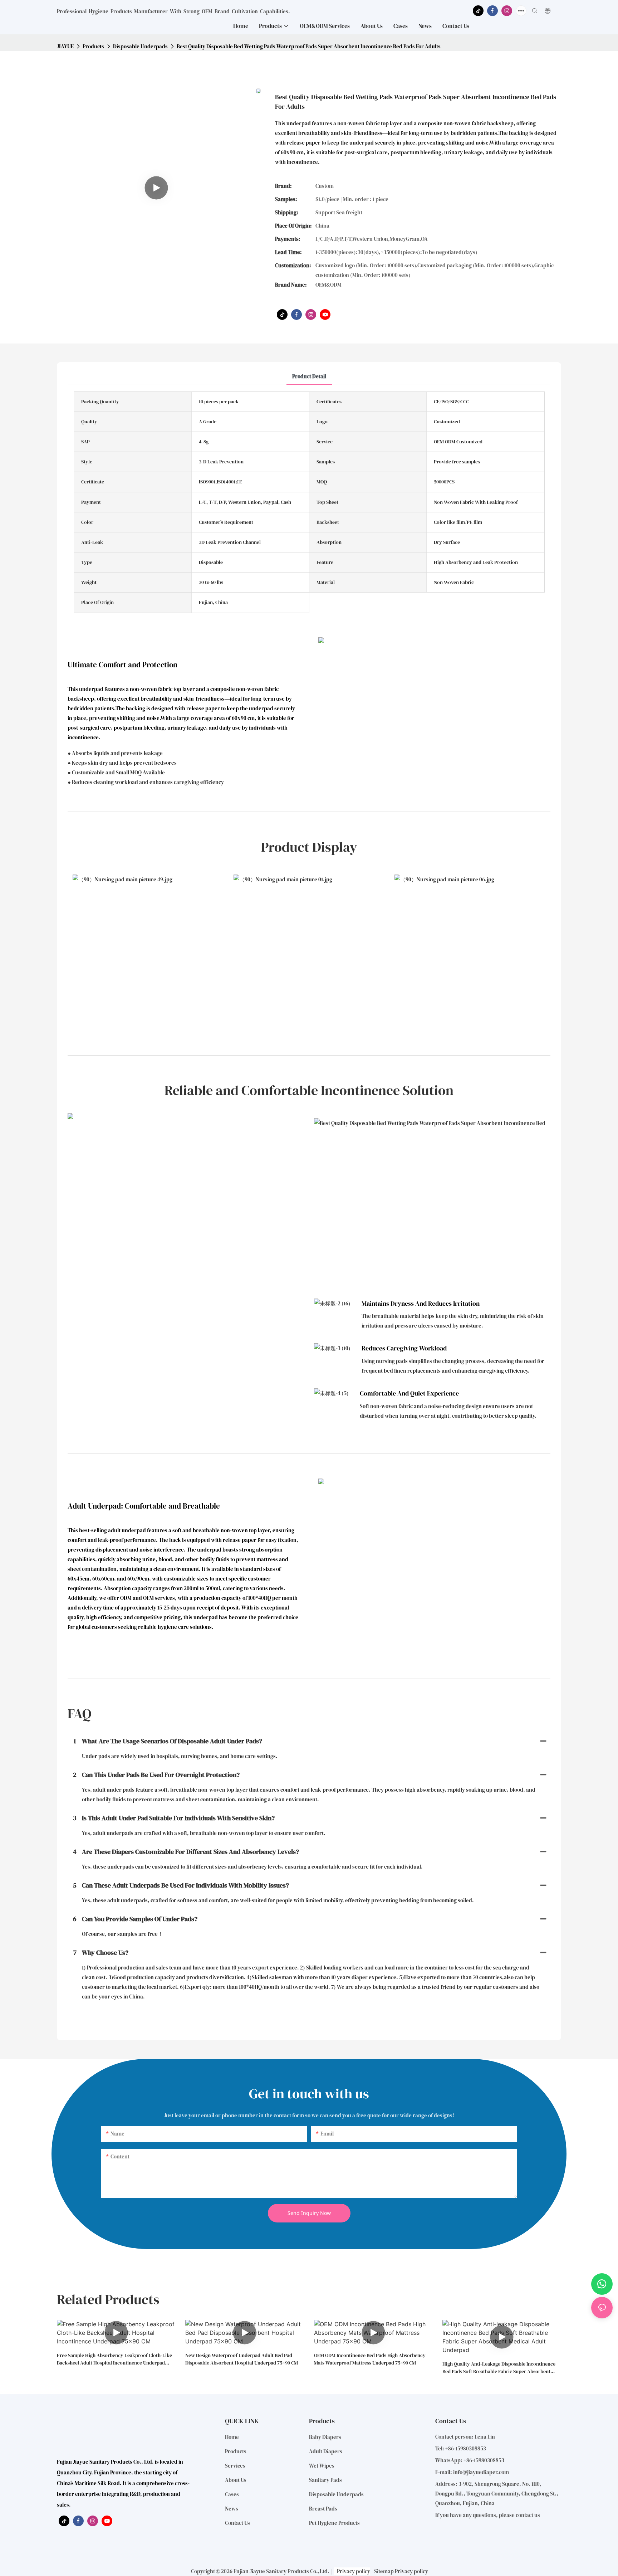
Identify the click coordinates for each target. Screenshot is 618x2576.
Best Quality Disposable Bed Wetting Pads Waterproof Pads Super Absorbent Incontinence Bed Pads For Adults (309, 46)
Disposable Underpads (140, 46)
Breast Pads (323, 2509)
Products (93, 46)
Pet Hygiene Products (334, 2523)
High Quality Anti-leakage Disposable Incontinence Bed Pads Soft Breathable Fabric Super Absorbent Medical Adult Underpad (499, 2368)
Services (235, 2466)
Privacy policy (354, 2571)
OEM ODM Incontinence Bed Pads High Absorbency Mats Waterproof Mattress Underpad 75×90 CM (370, 2359)
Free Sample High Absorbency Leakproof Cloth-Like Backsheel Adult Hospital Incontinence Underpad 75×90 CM (114, 2359)
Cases (232, 2494)
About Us (236, 2480)
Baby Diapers (325, 2437)
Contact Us (237, 2523)
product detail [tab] (309, 376)
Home (232, 2437)
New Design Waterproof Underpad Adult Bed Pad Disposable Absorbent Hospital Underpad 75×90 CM (242, 2359)
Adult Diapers (326, 2451)
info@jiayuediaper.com (481, 2472)
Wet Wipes (322, 2466)
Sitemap (384, 2571)
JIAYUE (65, 46)
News (232, 2509)
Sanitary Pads (325, 2480)
